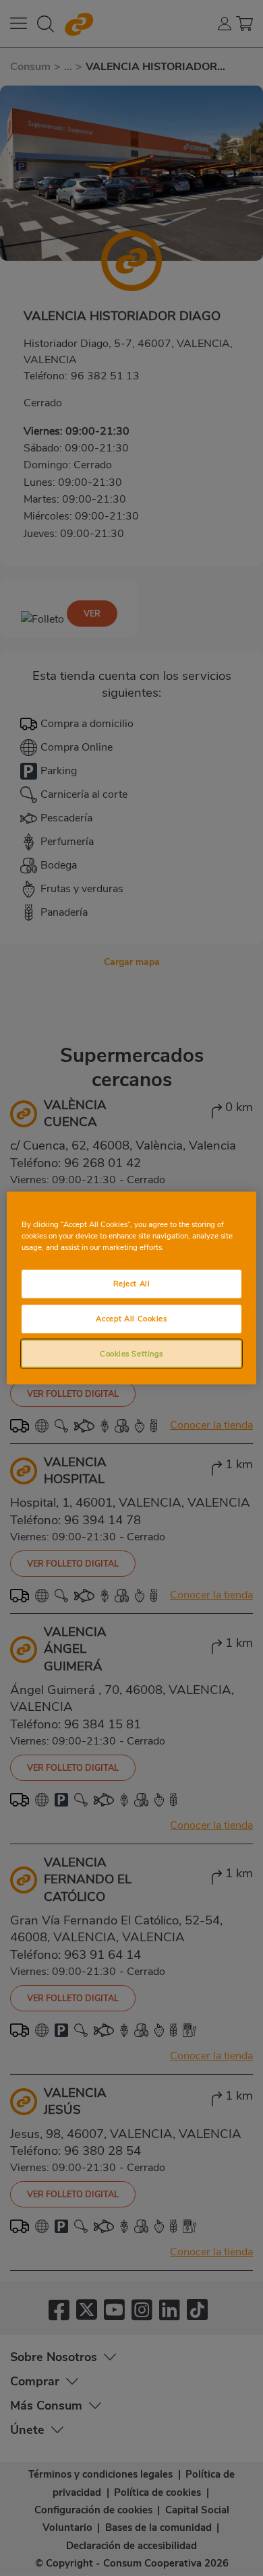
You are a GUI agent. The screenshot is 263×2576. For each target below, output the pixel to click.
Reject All (132, 1283)
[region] (132, 1288)
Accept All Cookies (131, 1318)
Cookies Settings (131, 1353)
